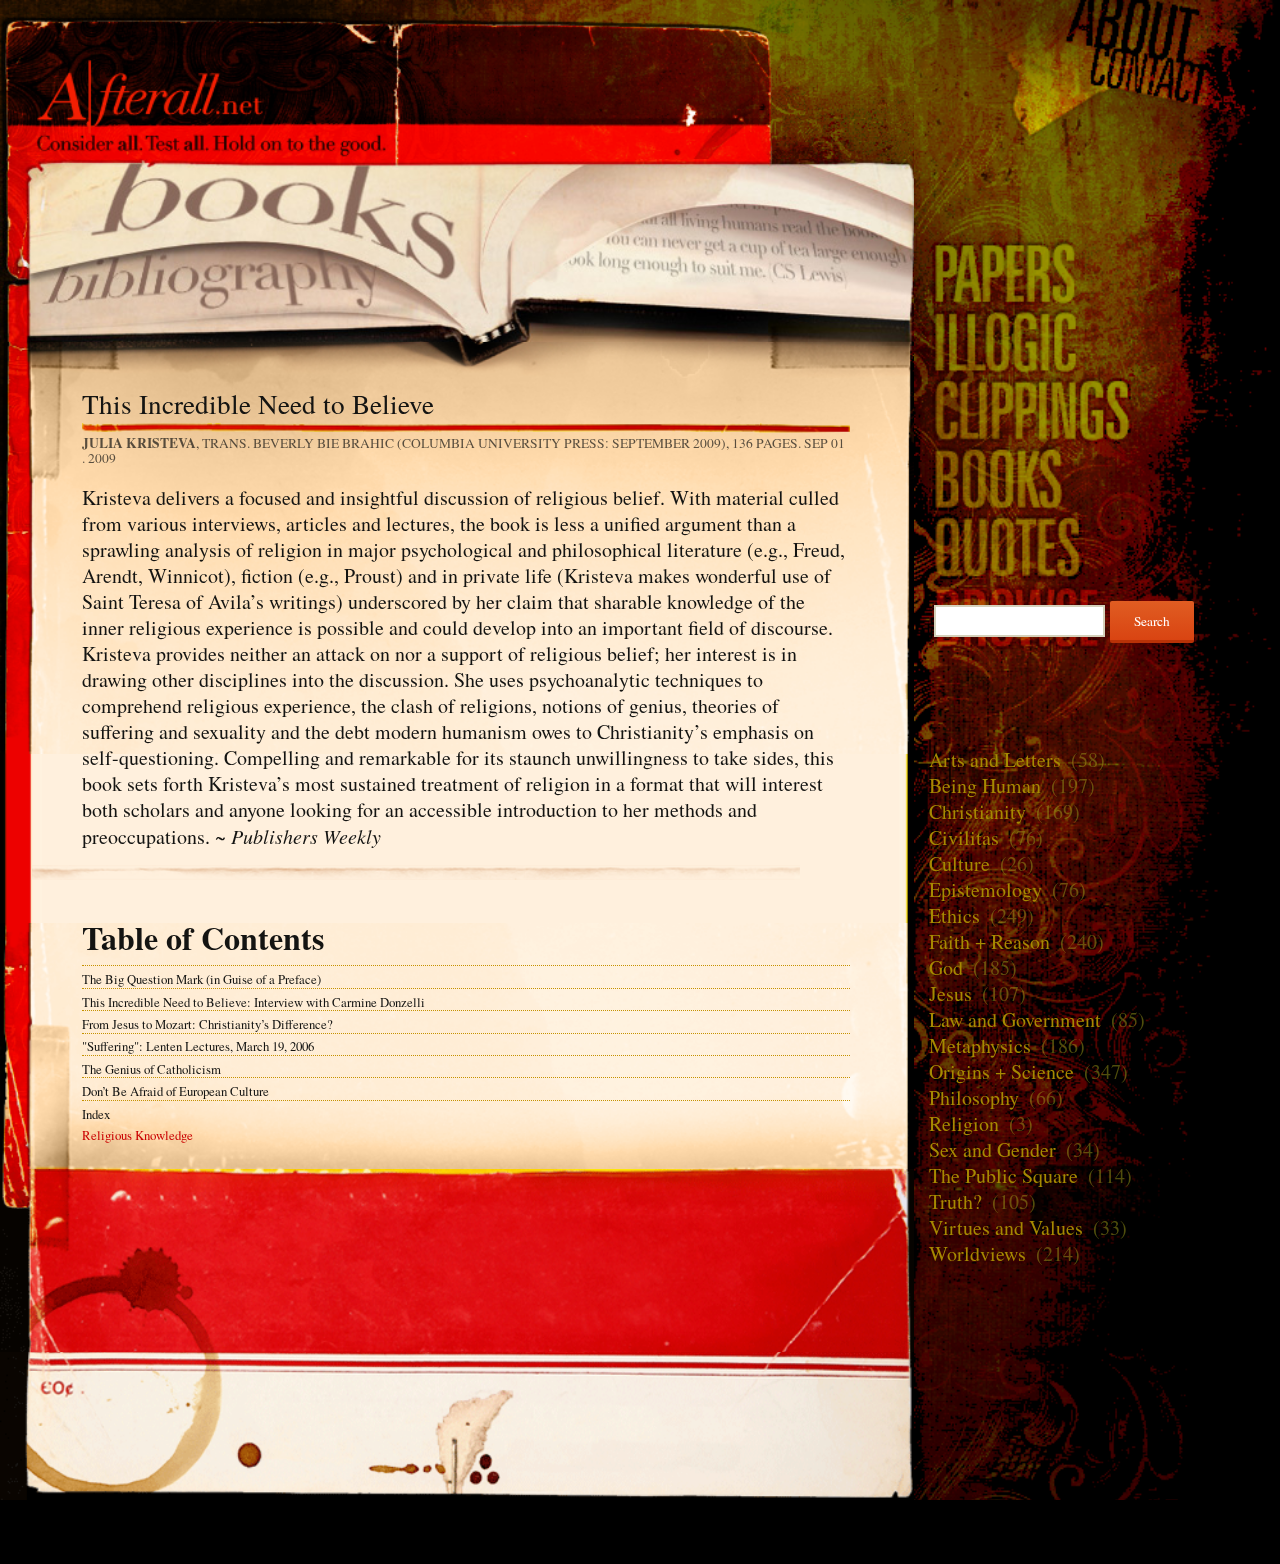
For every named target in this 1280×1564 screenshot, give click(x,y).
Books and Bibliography (457, 250)
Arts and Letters (995, 759)
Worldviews (977, 1253)
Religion (964, 1123)
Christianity (977, 811)
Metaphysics (980, 1045)
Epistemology (985, 889)
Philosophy (974, 1097)
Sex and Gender (992, 1149)
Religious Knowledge (137, 1135)
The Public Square (1003, 1175)
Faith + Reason (989, 941)
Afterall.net (457, 48)
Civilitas (964, 837)
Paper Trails (1097, 272)
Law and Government (1015, 1019)
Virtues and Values (1006, 1227)
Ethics (954, 915)
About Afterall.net (1097, 27)
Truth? (955, 1201)
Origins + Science (1001, 1071)
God (946, 967)
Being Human (985, 785)
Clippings (1097, 409)
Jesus (950, 993)
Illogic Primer (1097, 340)
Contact (1097, 77)
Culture (959, 863)
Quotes (1097, 546)
